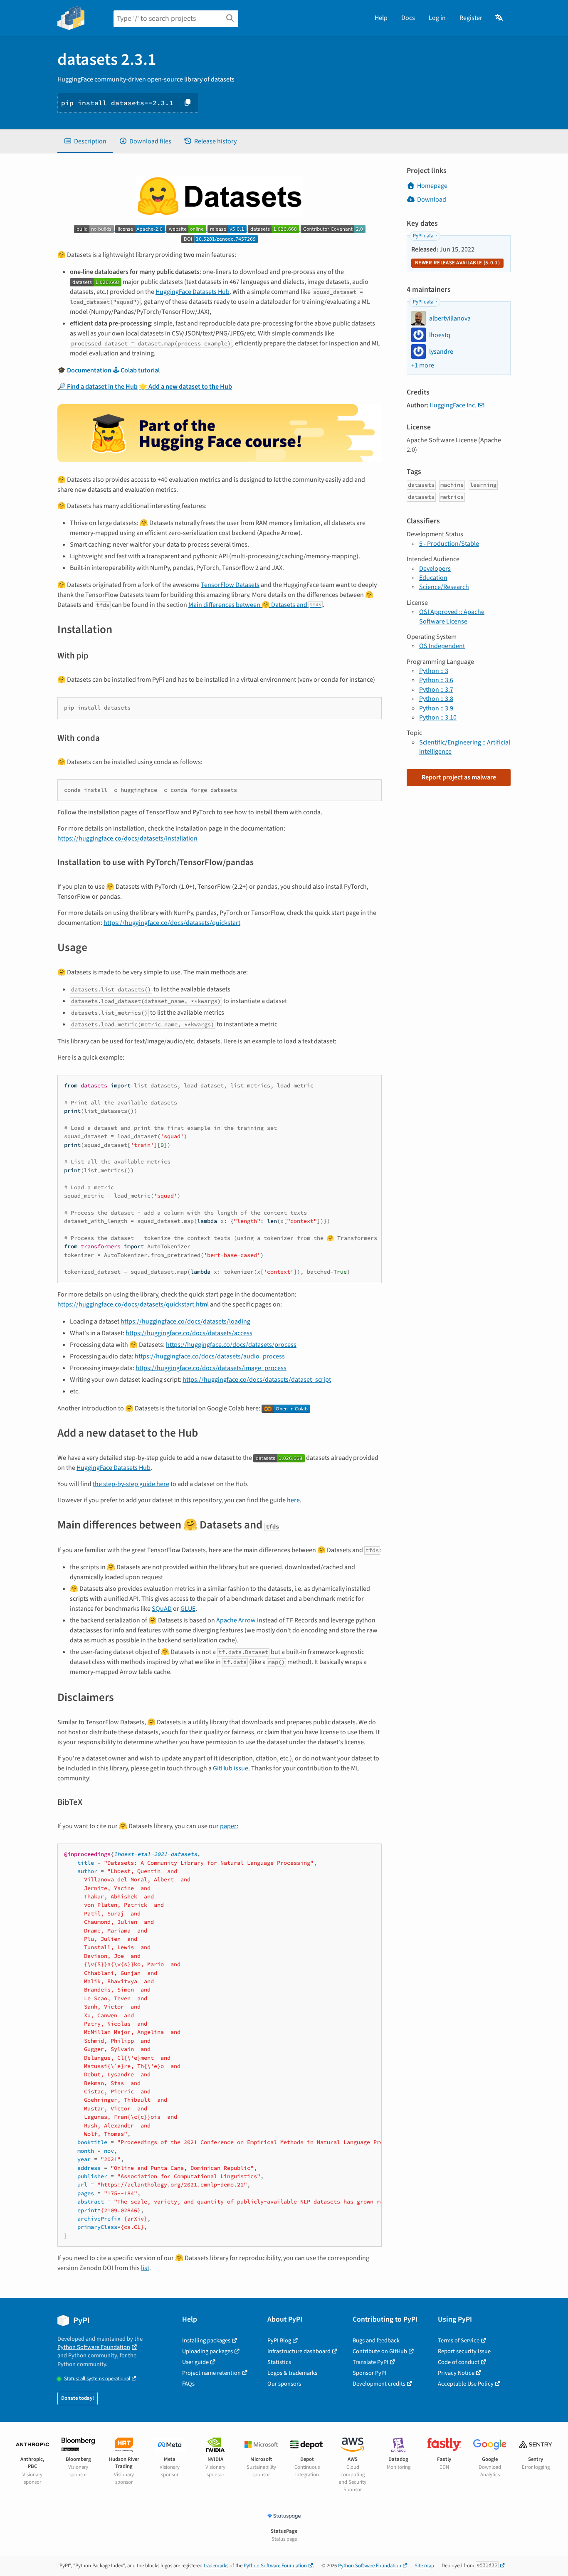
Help (381, 18)
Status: (97, 2379)
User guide (195, 2362)
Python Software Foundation (94, 2347)
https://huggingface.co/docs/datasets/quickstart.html (133, 1304)
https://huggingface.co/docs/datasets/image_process (211, 1368)
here (293, 1500)
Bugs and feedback (376, 2341)
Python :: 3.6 (436, 680)
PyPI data (423, 236)
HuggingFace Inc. (453, 405)
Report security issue (464, 2351)
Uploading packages (207, 2351)
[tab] (85, 141)
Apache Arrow (236, 1620)
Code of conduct (459, 2362)
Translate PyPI (370, 2362)
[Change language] (500, 18)
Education (433, 578)
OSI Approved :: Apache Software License (452, 616)
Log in (437, 18)
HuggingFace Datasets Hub (193, 292)
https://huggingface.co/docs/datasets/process (231, 1345)
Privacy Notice (456, 2373)
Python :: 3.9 (436, 708)
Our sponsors (284, 2384)
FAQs (188, 2384)
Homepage (432, 186)
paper (228, 1826)
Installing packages (206, 2341)
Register (471, 18)
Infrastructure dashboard (299, 2351)
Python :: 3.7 (436, 690)
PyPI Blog (279, 2341)
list (145, 2268)
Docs (408, 18)
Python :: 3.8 (436, 699)
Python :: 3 (434, 671)
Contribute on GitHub (380, 2351)
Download (432, 200)
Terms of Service (459, 2341)
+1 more (423, 365)
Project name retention (211, 2373)
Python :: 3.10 (438, 717)
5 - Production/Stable (449, 544)
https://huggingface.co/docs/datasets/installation (127, 838)
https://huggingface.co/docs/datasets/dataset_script (257, 1380)
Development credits (379, 2384)
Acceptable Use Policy (466, 2384)
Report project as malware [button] (459, 777)
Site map (424, 2566)
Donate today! (78, 2398)
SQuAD (162, 1609)
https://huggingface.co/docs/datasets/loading (185, 1321)
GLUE (188, 1609)
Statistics (279, 2362)
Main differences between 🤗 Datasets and (255, 605)
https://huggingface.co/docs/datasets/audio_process (210, 1356)
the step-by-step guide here (131, 1484)
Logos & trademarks (292, 2373)
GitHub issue (231, 1768)
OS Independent (442, 646)
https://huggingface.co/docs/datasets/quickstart (172, 923)
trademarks (216, 2566)
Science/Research (444, 587)
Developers (435, 569)
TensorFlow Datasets (230, 585)
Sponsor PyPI (369, 2373)
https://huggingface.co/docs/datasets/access (189, 1333)
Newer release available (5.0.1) (457, 263)
